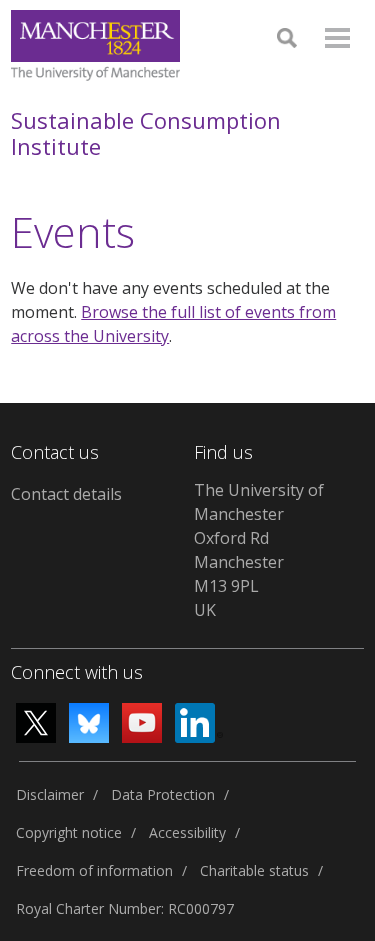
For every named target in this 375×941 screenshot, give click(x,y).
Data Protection (163, 794)
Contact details (66, 494)
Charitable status (254, 870)
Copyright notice (69, 832)
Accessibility (187, 832)
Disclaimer (50, 794)
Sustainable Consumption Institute (146, 133)
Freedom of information (94, 870)
